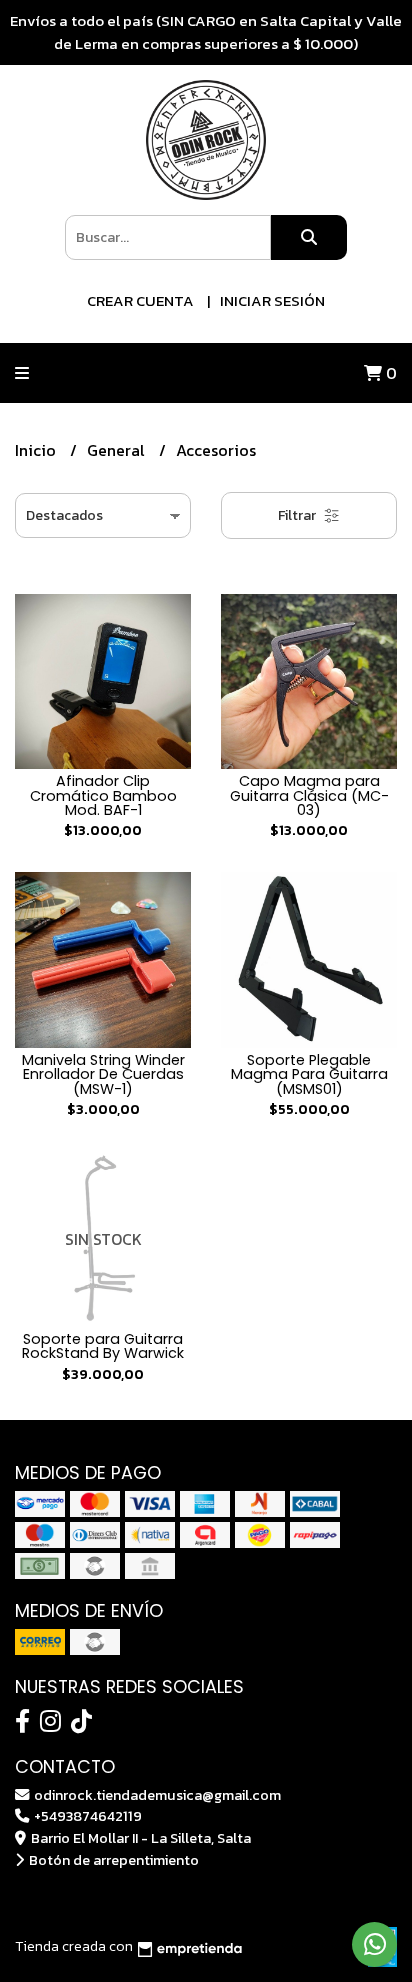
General (118, 450)
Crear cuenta (140, 300)
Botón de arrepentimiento (112, 1860)
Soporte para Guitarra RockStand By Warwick (103, 1346)
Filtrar (298, 515)
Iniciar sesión (272, 300)
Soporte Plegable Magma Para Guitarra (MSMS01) (309, 1074)
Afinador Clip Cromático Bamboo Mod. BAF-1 (103, 795)
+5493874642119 (86, 1816)
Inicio (37, 450)
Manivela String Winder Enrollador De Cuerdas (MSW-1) (103, 1074)
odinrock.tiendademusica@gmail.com (156, 1795)
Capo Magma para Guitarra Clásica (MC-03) (309, 795)
